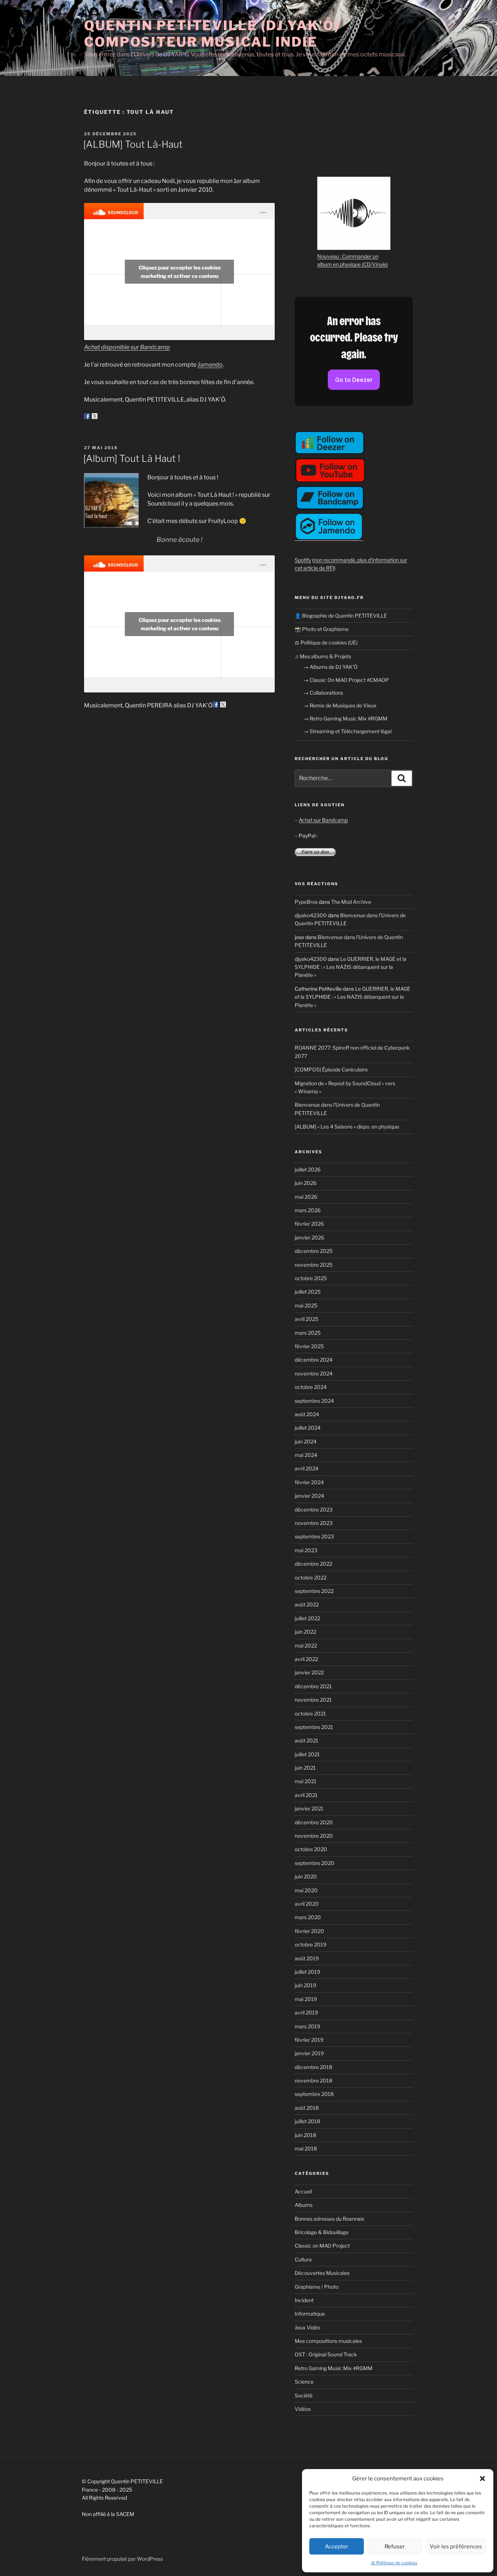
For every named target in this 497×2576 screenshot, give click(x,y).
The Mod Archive (351, 902)
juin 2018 (305, 2135)
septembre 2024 (314, 1401)
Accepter (337, 2547)
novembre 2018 (313, 2080)
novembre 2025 (314, 1265)
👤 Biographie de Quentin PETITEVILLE (341, 616)
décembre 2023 (314, 1509)
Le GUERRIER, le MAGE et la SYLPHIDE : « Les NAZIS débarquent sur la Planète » (351, 967)
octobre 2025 (311, 1278)
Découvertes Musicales (322, 2273)
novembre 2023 (314, 1523)
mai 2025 (306, 1305)
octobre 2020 (311, 1849)
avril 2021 (306, 1795)
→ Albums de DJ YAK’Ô (331, 667)
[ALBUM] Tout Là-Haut (133, 144)
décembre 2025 (314, 1251)
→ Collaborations (323, 693)
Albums (304, 2205)
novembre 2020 (314, 1836)
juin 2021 (305, 1768)
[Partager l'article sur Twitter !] (95, 416)
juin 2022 (305, 1632)
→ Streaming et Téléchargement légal (347, 731)
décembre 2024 (314, 1360)
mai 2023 (306, 1550)
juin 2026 (306, 1183)
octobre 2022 (311, 1577)
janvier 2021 (309, 1808)
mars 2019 (307, 2026)
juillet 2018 (307, 2121)
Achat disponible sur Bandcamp (127, 347)
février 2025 (309, 1346)
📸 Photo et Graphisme (322, 629)
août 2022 (307, 1604)
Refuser (395, 2547)
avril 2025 (307, 1319)
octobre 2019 (311, 1944)
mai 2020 (306, 1890)
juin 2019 (305, 1985)
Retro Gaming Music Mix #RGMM (334, 2368)
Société (304, 2395)
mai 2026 (306, 1197)
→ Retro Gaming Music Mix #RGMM (345, 718)
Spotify (303, 560)
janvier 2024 (309, 1496)
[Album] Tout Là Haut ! (132, 458)
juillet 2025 (308, 1292)
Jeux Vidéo (307, 2327)
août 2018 (307, 2108)
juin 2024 (306, 1441)
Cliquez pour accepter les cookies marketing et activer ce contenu (180, 272)
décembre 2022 (313, 1564)
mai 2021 (306, 1781)
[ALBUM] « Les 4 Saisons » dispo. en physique (347, 1127)
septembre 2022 (314, 1591)
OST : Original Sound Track (326, 2354)
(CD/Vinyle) (375, 264)
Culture (303, 2259)
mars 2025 (308, 1333)
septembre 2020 (315, 1863)
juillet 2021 (307, 1754)
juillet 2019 (307, 1972)
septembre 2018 (314, 2094)
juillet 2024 (308, 1428)
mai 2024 (306, 1455)
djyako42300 (311, 915)
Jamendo (210, 365)
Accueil (303, 2191)
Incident (304, 2300)
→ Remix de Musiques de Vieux (340, 705)
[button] (482, 2479)
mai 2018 (306, 2148)
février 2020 (309, 1931)
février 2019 (309, 2040)
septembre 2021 (314, 1727)
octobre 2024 (311, 1387)
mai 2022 (306, 1646)
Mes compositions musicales (328, 2341)
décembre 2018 (313, 2067)
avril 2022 (306, 1659)
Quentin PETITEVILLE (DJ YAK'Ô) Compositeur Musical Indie (212, 34)
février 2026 (309, 1224)
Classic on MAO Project (322, 2246)
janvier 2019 (309, 2053)
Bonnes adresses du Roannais (329, 2219)
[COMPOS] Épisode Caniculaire (331, 1069)
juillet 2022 (307, 1618)
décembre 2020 (314, 1822)
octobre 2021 (310, 1714)
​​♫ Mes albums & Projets (323, 656)
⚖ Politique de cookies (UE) (326, 642)
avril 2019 (306, 2012)
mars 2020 (308, 1917)
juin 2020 (306, 1876)
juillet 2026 (308, 1169)
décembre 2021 (313, 1686)
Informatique (310, 2314)
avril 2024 (307, 1468)
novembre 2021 (313, 1700)
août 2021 (307, 1740)
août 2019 (307, 1958)
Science (304, 2382)
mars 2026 (308, 1210)
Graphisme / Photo (317, 2287)
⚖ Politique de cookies (394, 2563)
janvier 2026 (309, 1237)
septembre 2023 (314, 1536)
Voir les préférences (456, 2547)
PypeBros (306, 902)
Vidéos (303, 2409)
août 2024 (307, 1414)
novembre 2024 (314, 1373)
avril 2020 (307, 1904)
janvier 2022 (309, 1672)
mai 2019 (306, 1999)
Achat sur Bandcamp (323, 820)
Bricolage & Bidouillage (322, 2232)
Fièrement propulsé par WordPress (122, 2559)
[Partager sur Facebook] (87, 416)
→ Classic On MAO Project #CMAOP (346, 680)
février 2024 (309, 1482)
